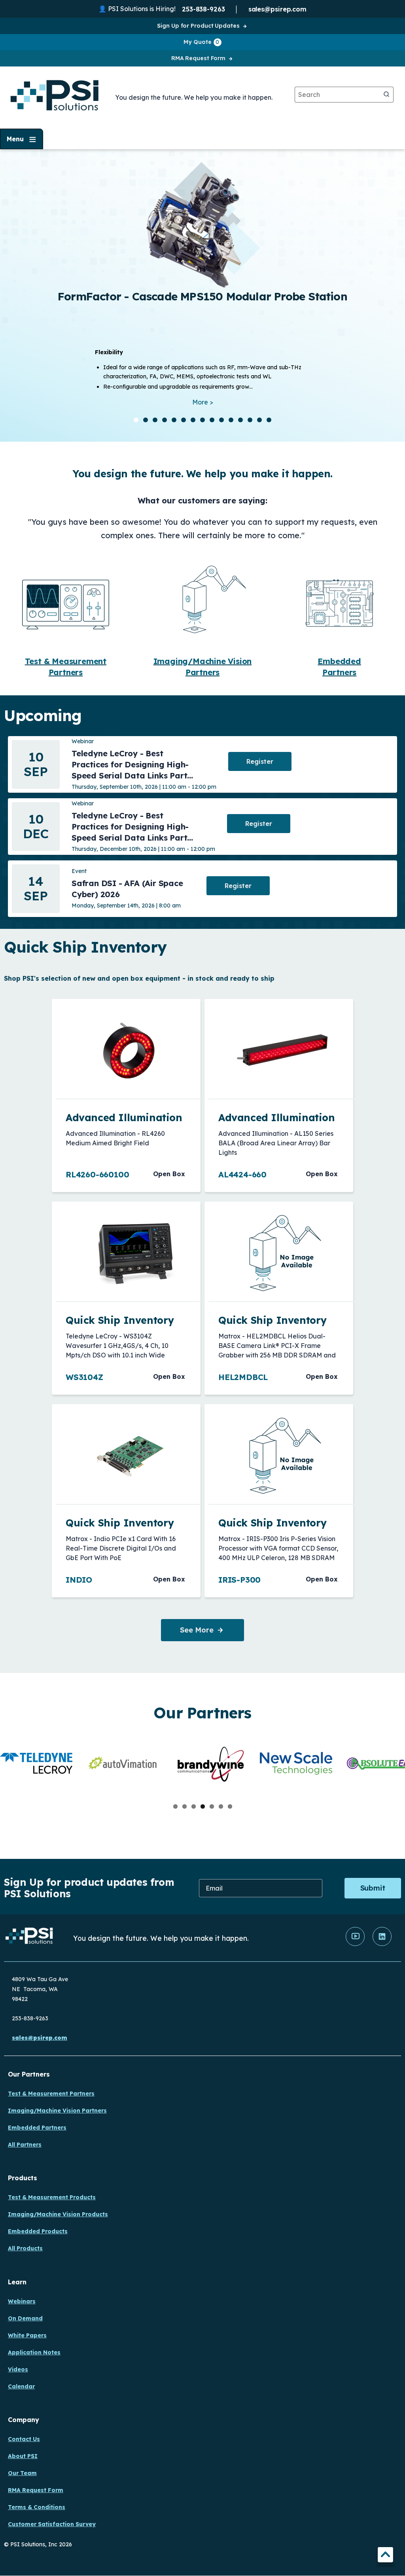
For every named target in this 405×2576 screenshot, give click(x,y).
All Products (25, 2248)
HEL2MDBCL (243, 1377)
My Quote (201, 42)
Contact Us (24, 2439)
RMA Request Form (198, 58)
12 (240, 420)
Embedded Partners (37, 2128)
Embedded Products (38, 2231)
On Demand (25, 2318)
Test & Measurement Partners (51, 2094)
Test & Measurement (66, 661)
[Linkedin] (382, 1944)
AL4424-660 (242, 1174)
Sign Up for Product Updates (198, 26)
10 (221, 420)
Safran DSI (266, 157)
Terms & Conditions (37, 2507)
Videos (18, 2369)
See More (197, 1630)
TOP (385, 2556)
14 (259, 420)
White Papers (27, 2335)
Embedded (339, 661)
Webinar (83, 741)
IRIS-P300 (239, 1580)
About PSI (23, 2456)
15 (269, 420)
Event (79, 871)
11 (231, 420)
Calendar (21, 2386)
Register (260, 761)
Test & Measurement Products (52, 2197)
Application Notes (34, 2352)
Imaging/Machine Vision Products (58, 2214)
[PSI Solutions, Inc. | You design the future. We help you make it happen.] (29, 1938)
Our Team (22, 2473)
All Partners (25, 2145)
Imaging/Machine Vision (203, 661)
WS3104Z (84, 1377)
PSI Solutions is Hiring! (142, 9)
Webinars (22, 2301)
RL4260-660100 (97, 1174)
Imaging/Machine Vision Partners (57, 2111)
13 (250, 420)
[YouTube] (355, 1944)
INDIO (79, 1580)
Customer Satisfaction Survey (52, 2524)
